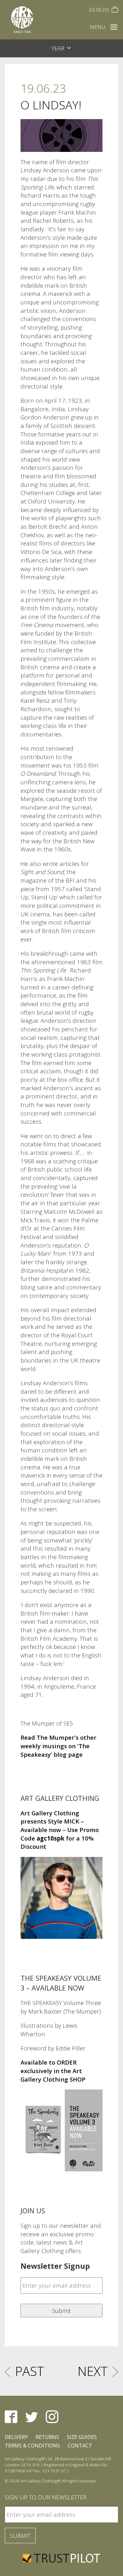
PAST (30, 2371)
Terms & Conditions (32, 2446)
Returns (47, 2437)
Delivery (16, 2437)
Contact (80, 2446)
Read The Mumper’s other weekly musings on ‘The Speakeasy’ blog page (59, 1746)
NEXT (93, 2371)
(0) (100, 10)
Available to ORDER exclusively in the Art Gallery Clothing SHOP (53, 2071)
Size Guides (82, 2437)
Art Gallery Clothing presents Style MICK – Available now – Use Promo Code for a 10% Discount (60, 1830)
